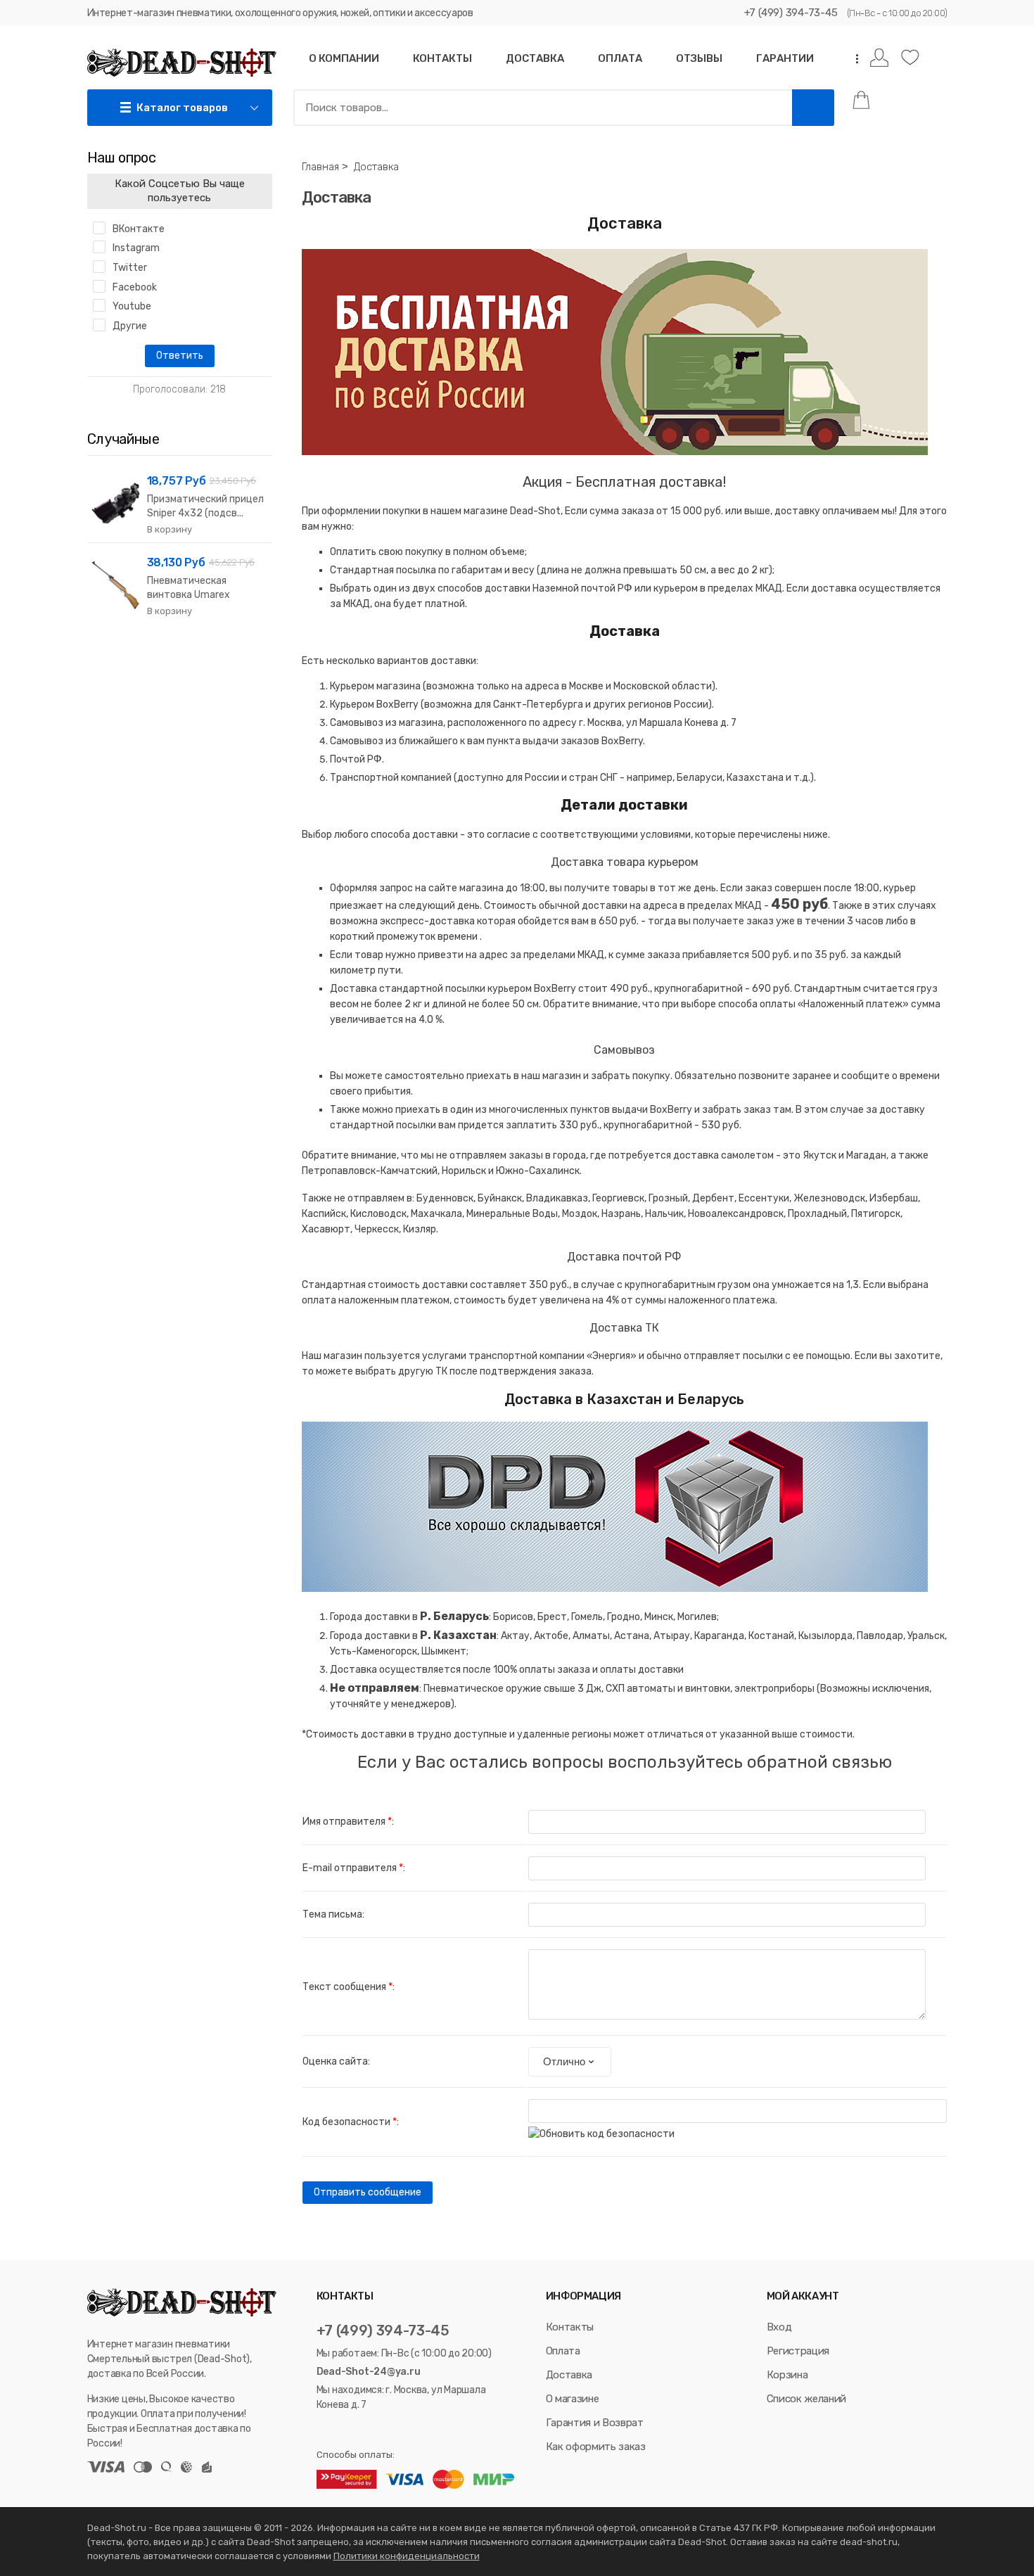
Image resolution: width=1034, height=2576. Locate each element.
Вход (779, 2327)
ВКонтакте (139, 229)
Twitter (130, 268)
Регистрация (798, 2351)
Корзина (787, 2375)
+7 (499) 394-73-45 (791, 13)
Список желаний (806, 2399)
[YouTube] (359, 2430)
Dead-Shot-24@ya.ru (369, 2372)
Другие (130, 326)
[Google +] (377, 2430)
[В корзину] (170, 530)
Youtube (132, 306)
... (853, 59)
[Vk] (323, 2430)
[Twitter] (340, 2430)
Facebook (135, 287)
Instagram (136, 248)
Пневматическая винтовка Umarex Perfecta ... (189, 595)
